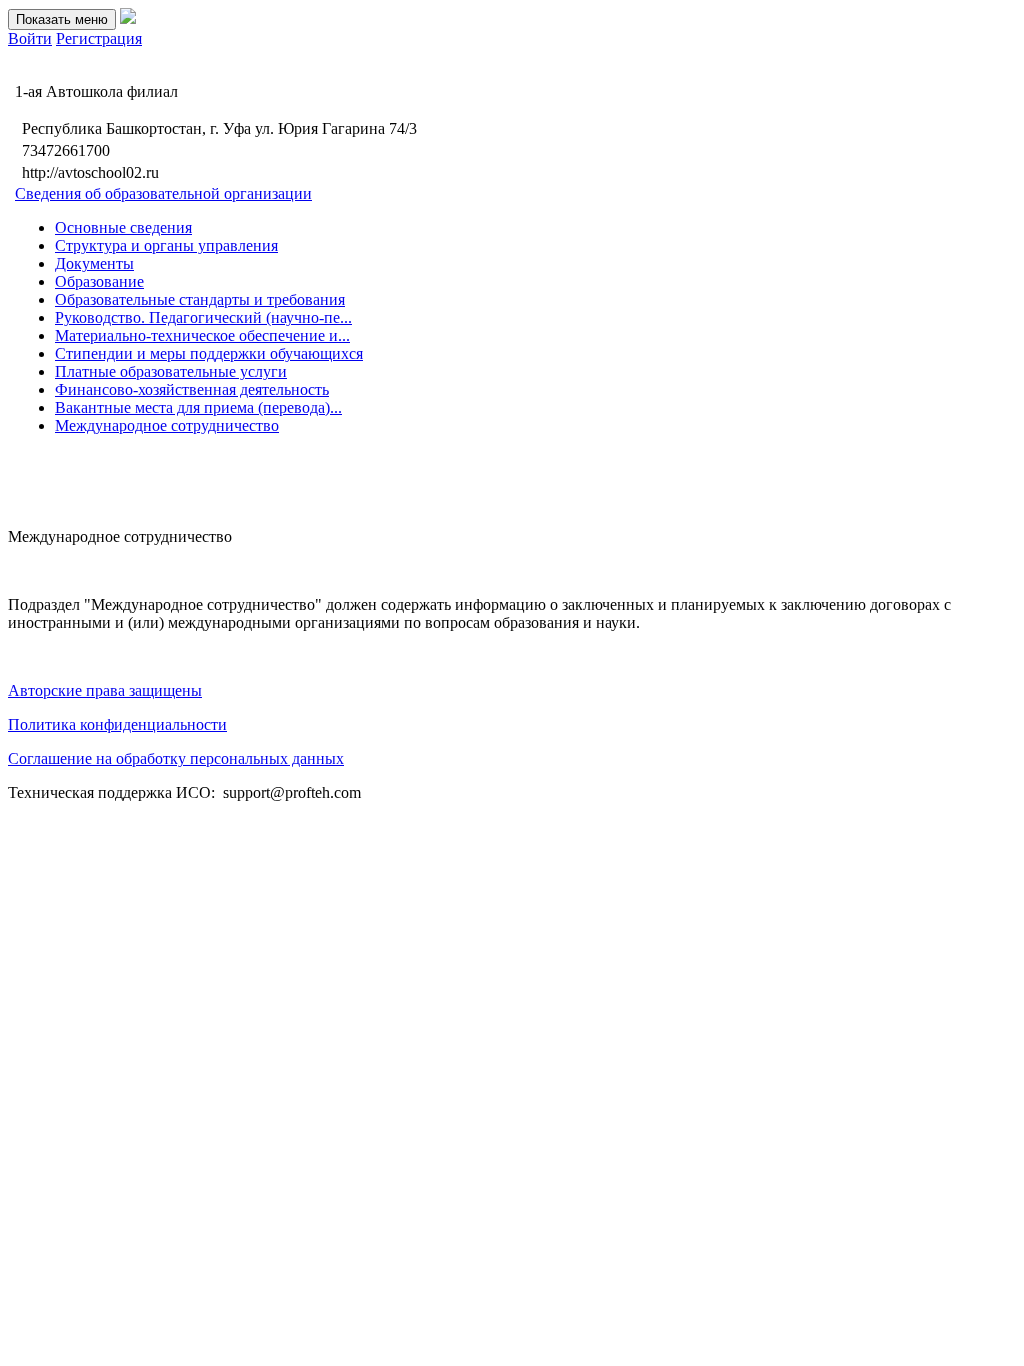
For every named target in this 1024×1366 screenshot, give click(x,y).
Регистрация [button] (99, 38)
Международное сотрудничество (167, 425)
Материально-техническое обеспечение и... (202, 335)
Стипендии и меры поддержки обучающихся (209, 353)
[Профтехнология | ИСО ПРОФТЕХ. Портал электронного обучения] (128, 18)
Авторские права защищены (105, 690)
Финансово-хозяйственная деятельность (192, 389)
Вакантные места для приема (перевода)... (198, 407)
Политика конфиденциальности (117, 724)
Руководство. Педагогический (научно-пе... (203, 317)
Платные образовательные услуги (171, 371)
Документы (94, 263)
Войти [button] (30, 38)
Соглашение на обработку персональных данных (176, 758)
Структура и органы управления (166, 245)
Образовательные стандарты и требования (200, 299)
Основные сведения (123, 227)
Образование (99, 281)
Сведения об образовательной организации (163, 193)
